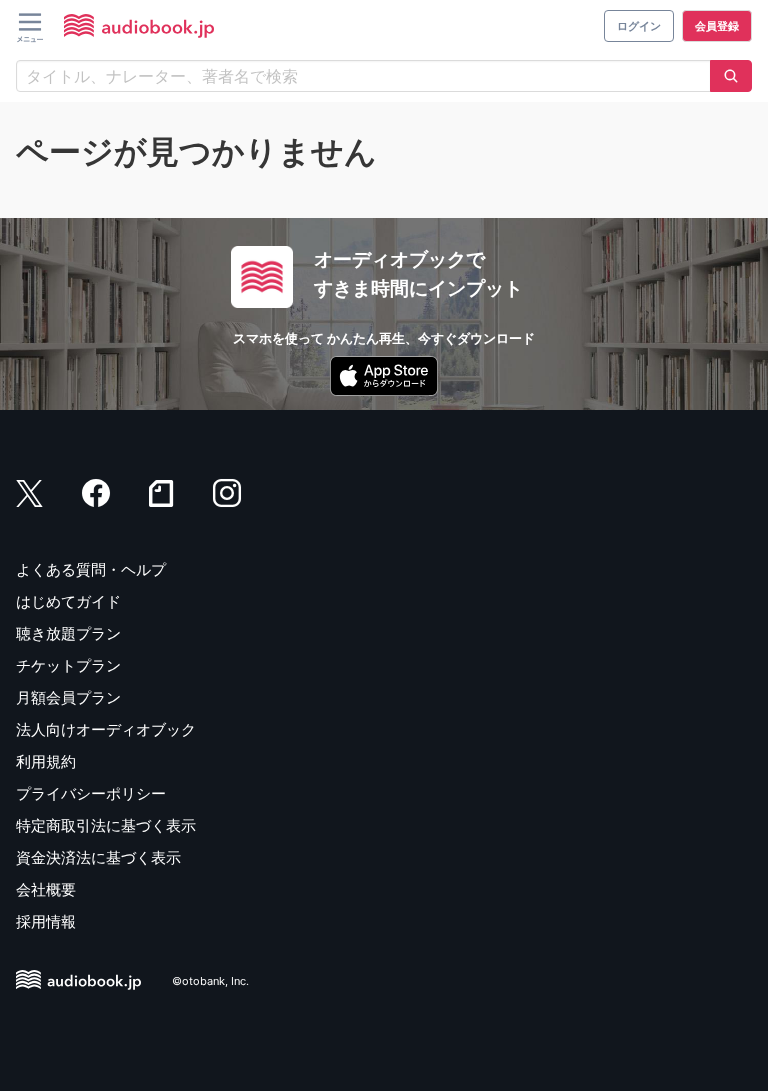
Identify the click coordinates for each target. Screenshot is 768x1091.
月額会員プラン (68, 697)
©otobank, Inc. (210, 981)
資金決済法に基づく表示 (98, 857)
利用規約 (46, 761)
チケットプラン (68, 665)
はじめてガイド (68, 601)
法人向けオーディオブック (106, 729)
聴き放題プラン (68, 633)
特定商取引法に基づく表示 (106, 825)
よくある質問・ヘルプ (91, 569)
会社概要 (46, 889)
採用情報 (46, 921)
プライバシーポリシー (91, 793)
